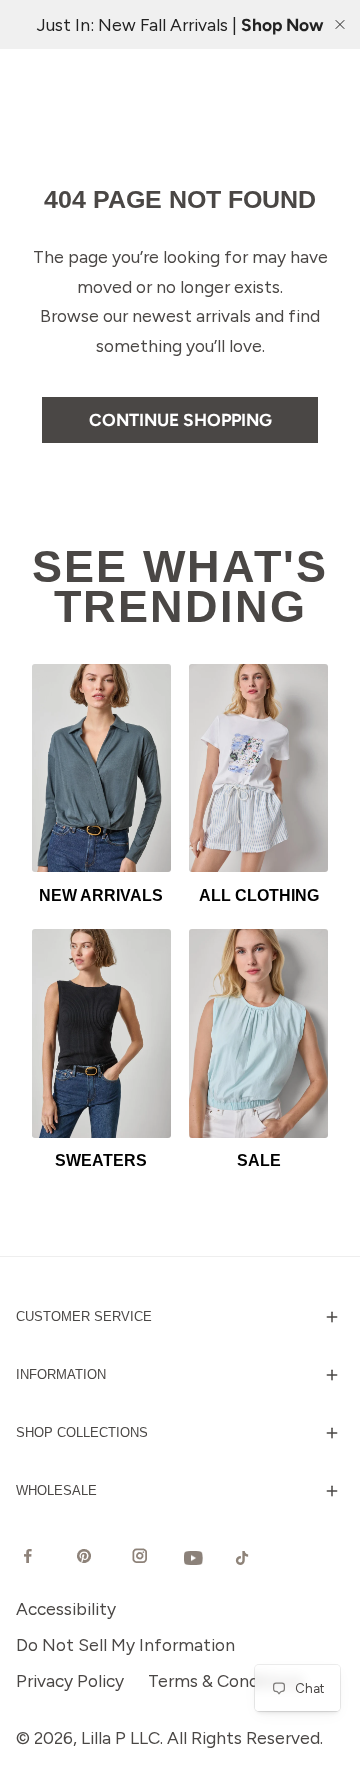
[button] (180, 1317)
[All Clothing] (258, 768)
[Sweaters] (101, 1033)
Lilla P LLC (120, 1737)
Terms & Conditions (225, 1680)
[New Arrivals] (101, 768)
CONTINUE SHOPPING (180, 419)
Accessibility (66, 1608)
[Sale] (258, 1033)
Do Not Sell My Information (125, 1644)
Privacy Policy (70, 1680)
